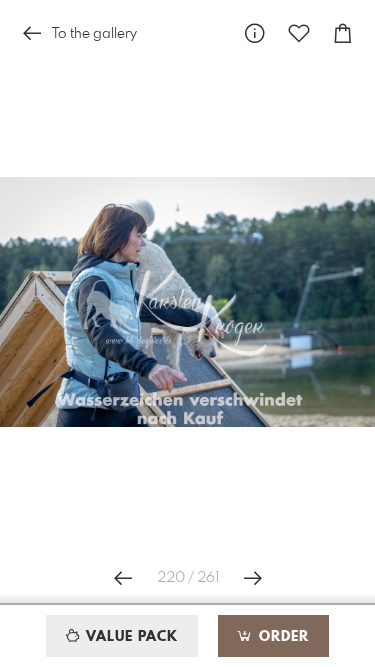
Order (281, 637)
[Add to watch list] (299, 33)
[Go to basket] (343, 33)
